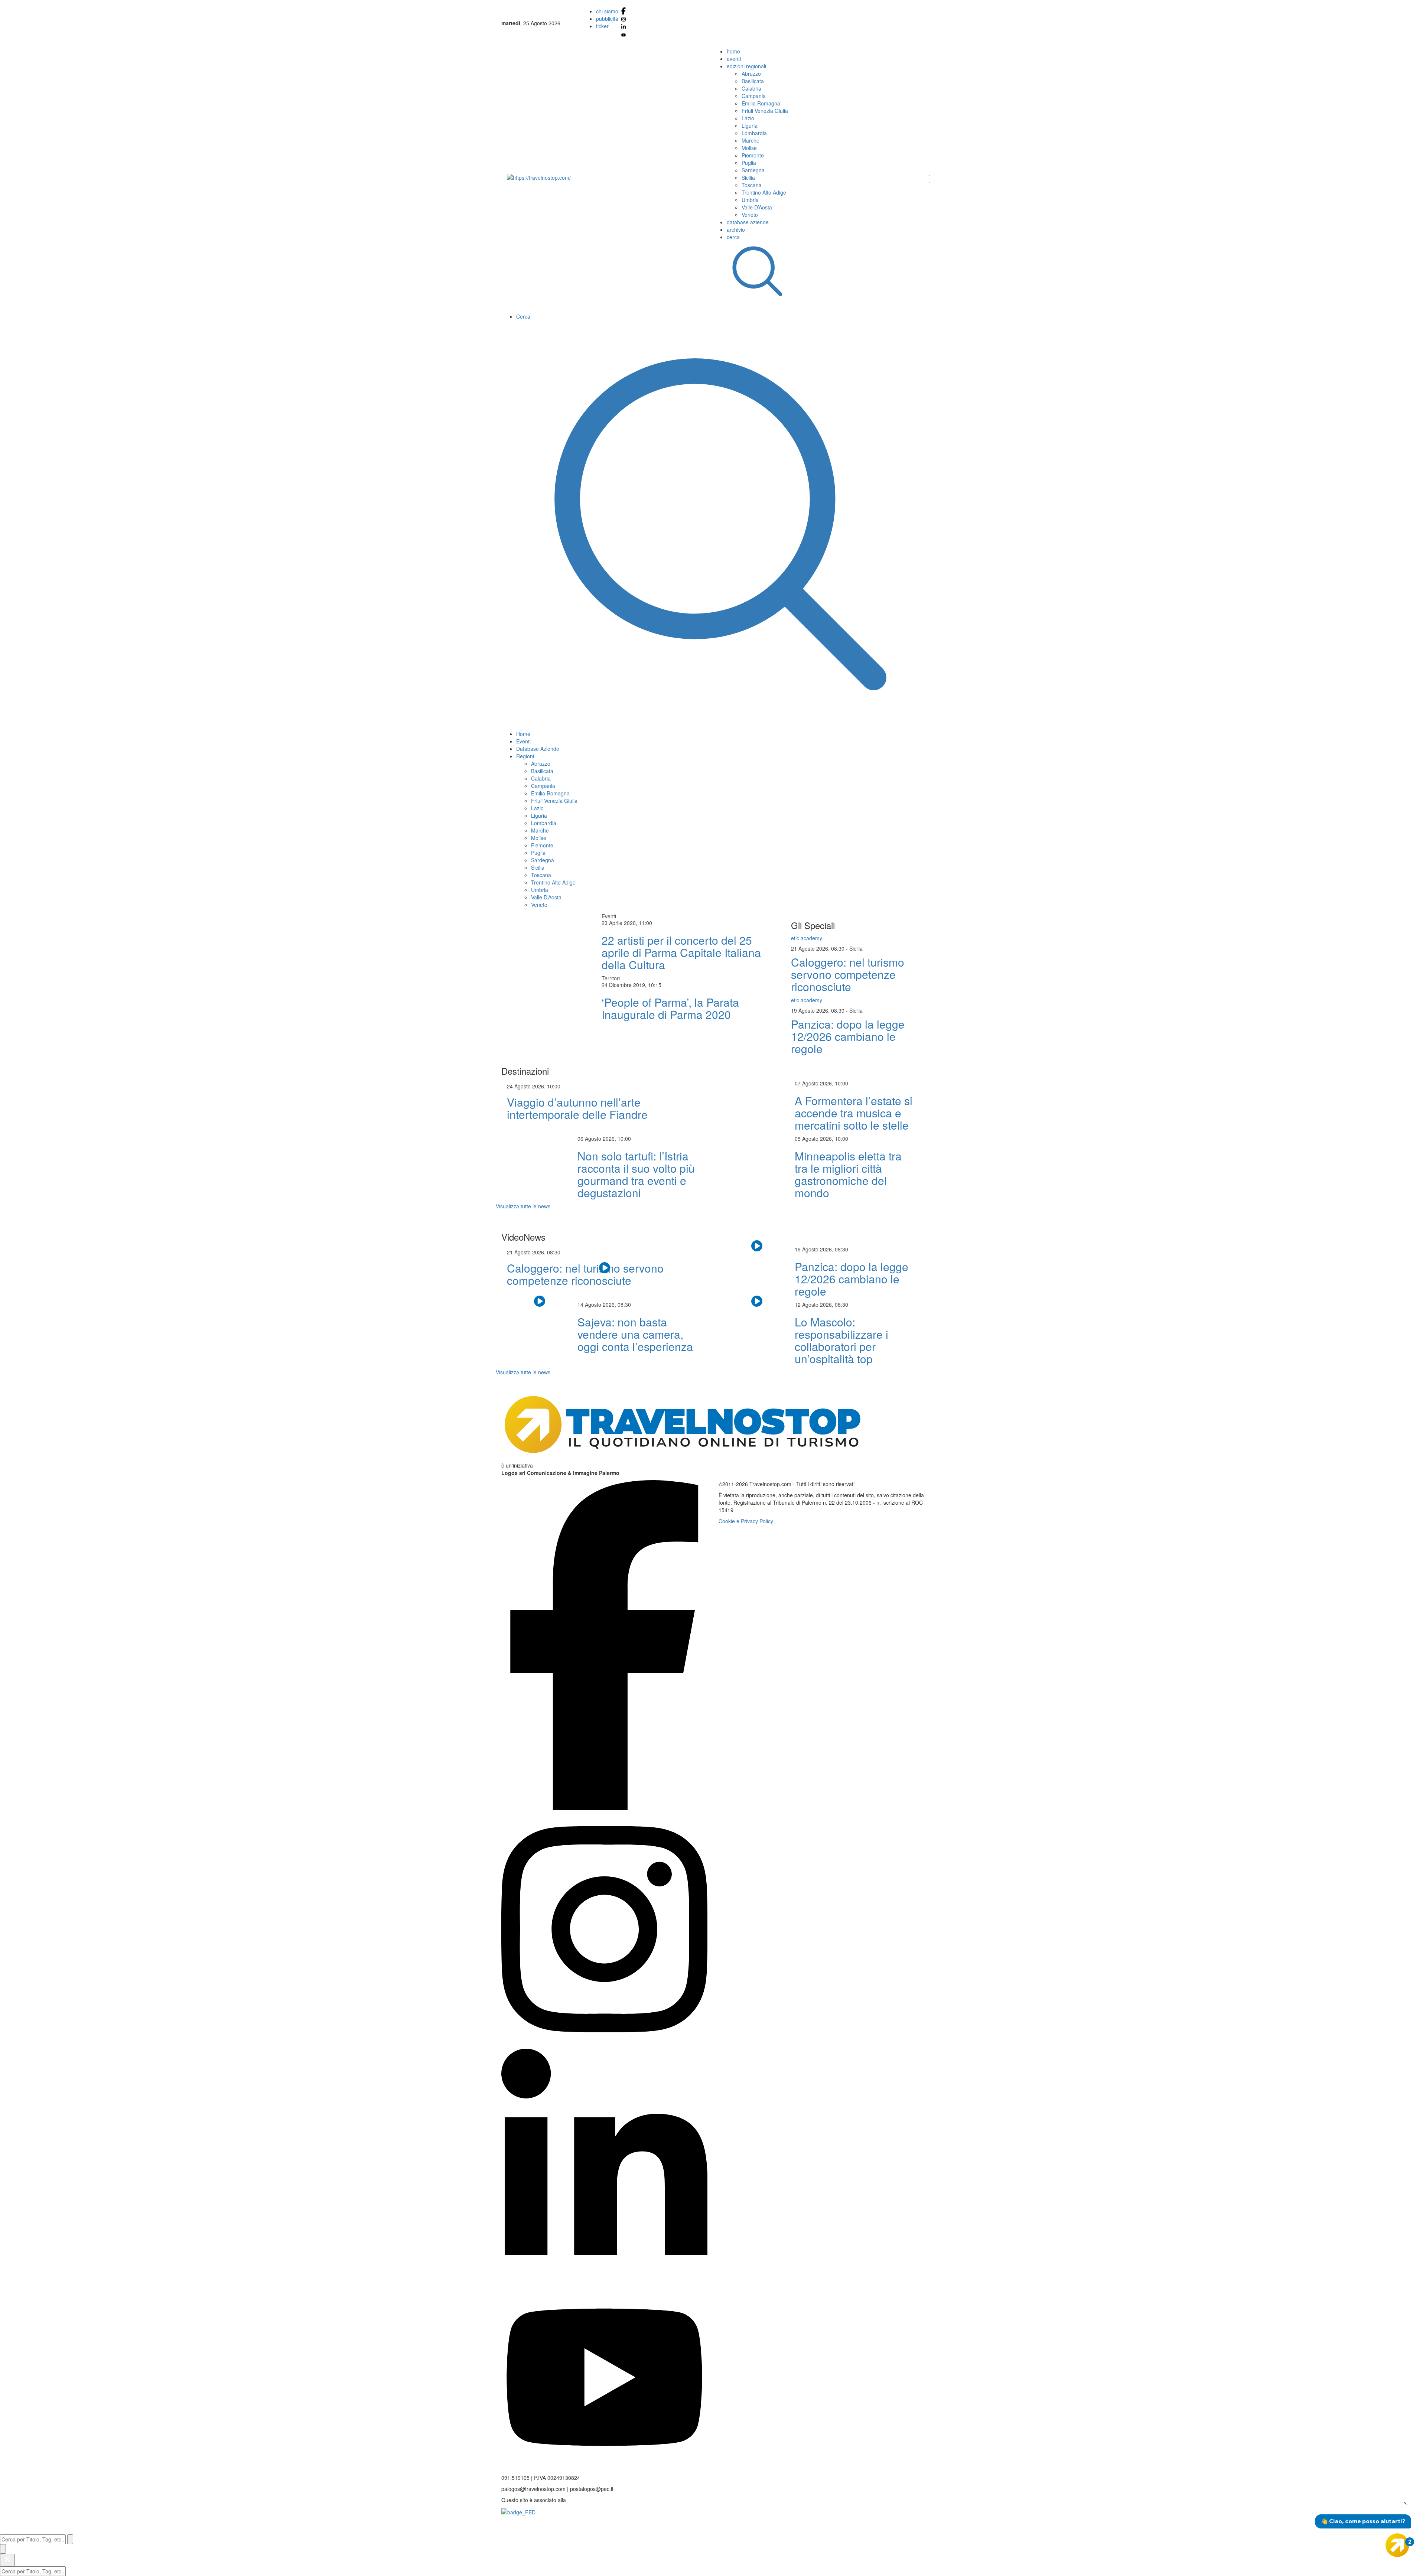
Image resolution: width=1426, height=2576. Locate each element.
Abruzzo (751, 74)
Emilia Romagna (761, 103)
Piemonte (753, 155)
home (733, 51)
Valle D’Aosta (757, 207)
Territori (611, 978)
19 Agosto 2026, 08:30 (818, 1010)
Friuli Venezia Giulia (765, 111)
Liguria (750, 126)
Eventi (523, 741)
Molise (749, 148)
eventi (734, 59)
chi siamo (607, 11)
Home (523, 734)
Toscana (752, 185)
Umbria (750, 200)
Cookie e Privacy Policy (746, 1521)
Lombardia (754, 133)
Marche (751, 140)
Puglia (749, 163)
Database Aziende (538, 749)
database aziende (748, 222)
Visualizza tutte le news (523, 1206)
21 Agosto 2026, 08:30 (818, 948)
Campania (754, 96)
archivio (736, 229)
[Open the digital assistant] (1397, 2545)
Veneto (750, 215)
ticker (602, 26)
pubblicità (607, 19)
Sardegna (753, 170)
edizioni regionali (746, 66)
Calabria (751, 88)
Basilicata (753, 81)
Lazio (748, 118)
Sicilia (748, 178)
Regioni (525, 756)
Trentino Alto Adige (764, 192)
